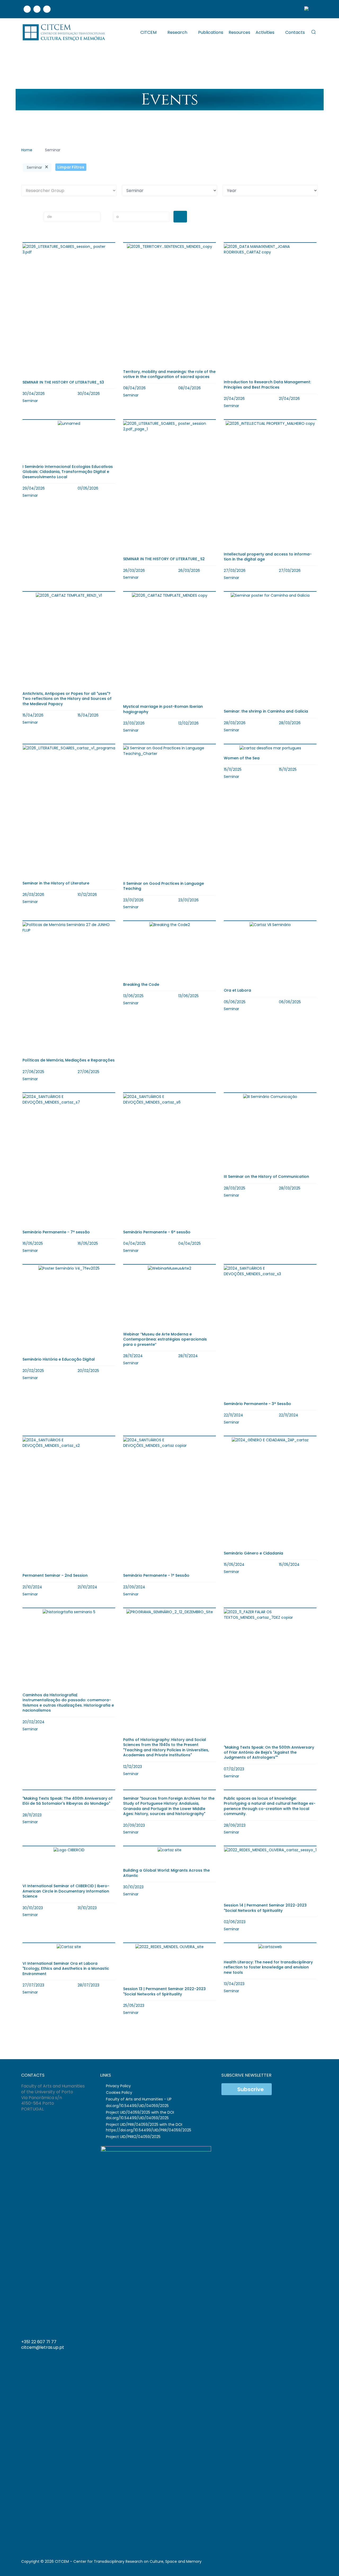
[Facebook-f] (282, 2344)
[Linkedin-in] (292, 2344)
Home (27, 150)
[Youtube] (47, 9)
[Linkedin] (37, 9)
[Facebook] (27, 9)
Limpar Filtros (71, 167)
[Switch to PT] (309, 9)
